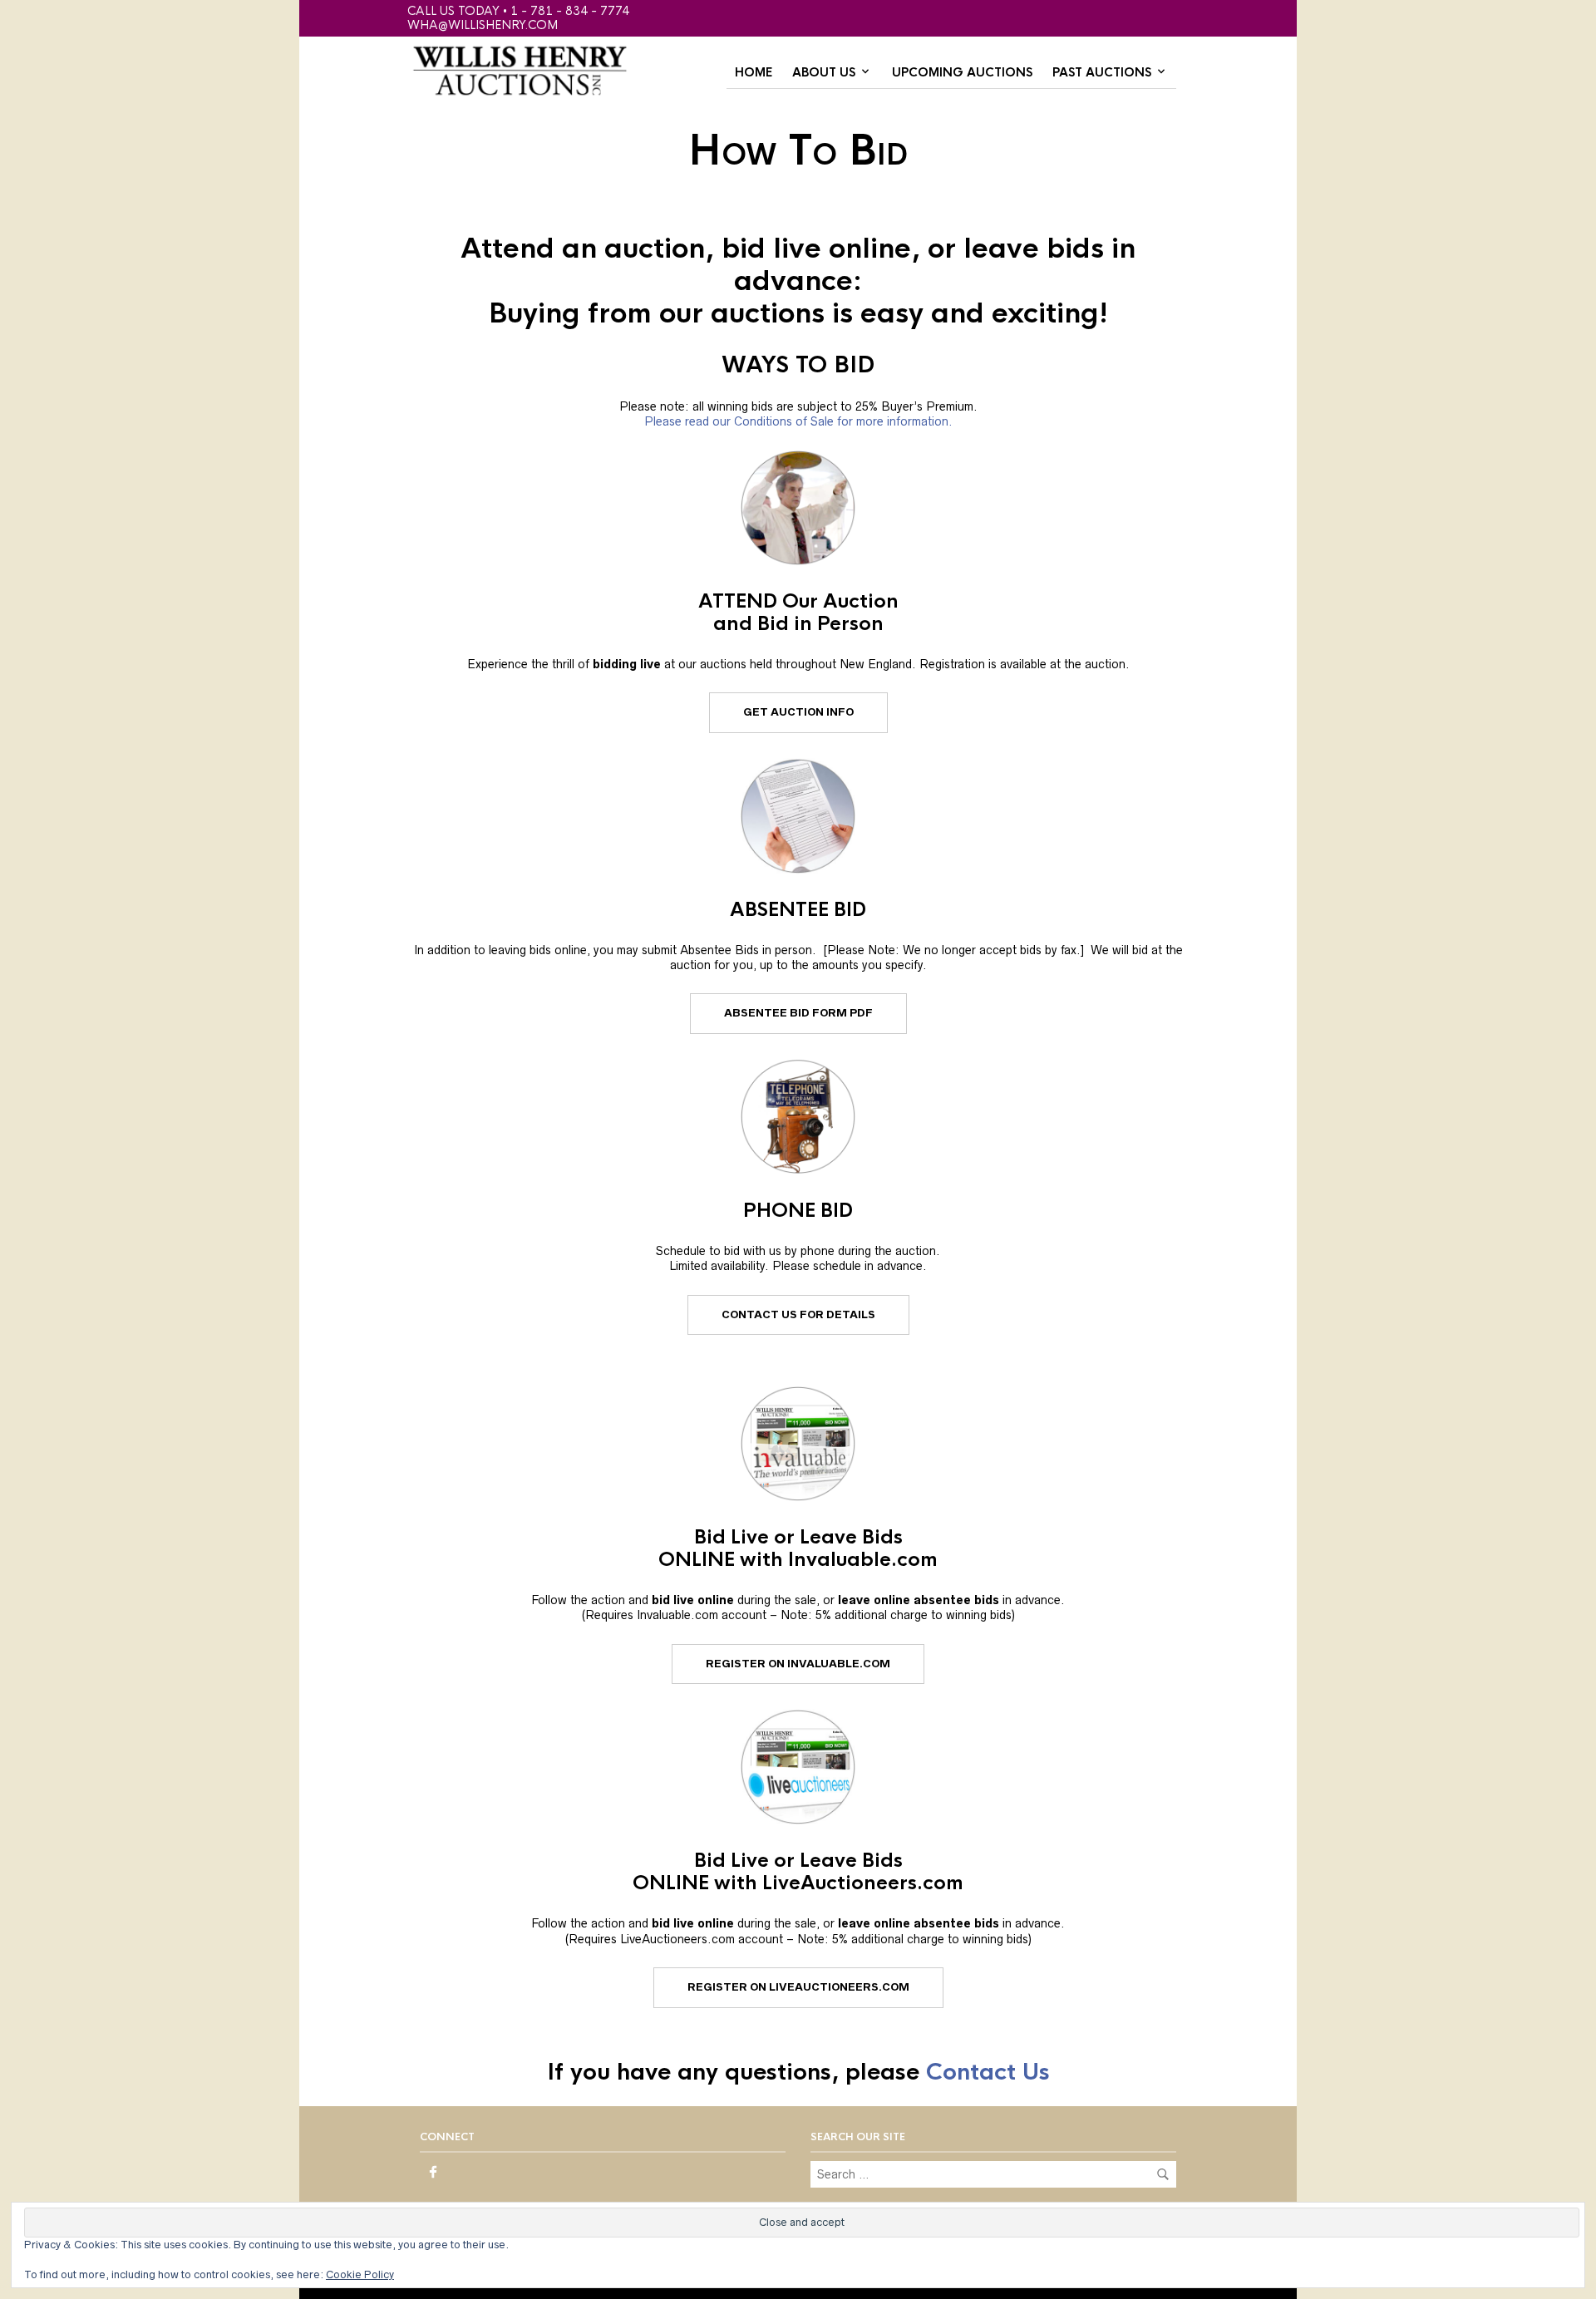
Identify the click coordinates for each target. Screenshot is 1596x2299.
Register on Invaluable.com (798, 1664)
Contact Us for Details (798, 1314)
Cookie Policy (360, 2274)
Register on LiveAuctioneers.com (798, 1987)
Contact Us (988, 2072)
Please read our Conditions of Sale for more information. (798, 421)
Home (754, 72)
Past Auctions (1102, 72)
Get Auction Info (798, 712)
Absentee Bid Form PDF (798, 1013)
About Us (824, 72)
